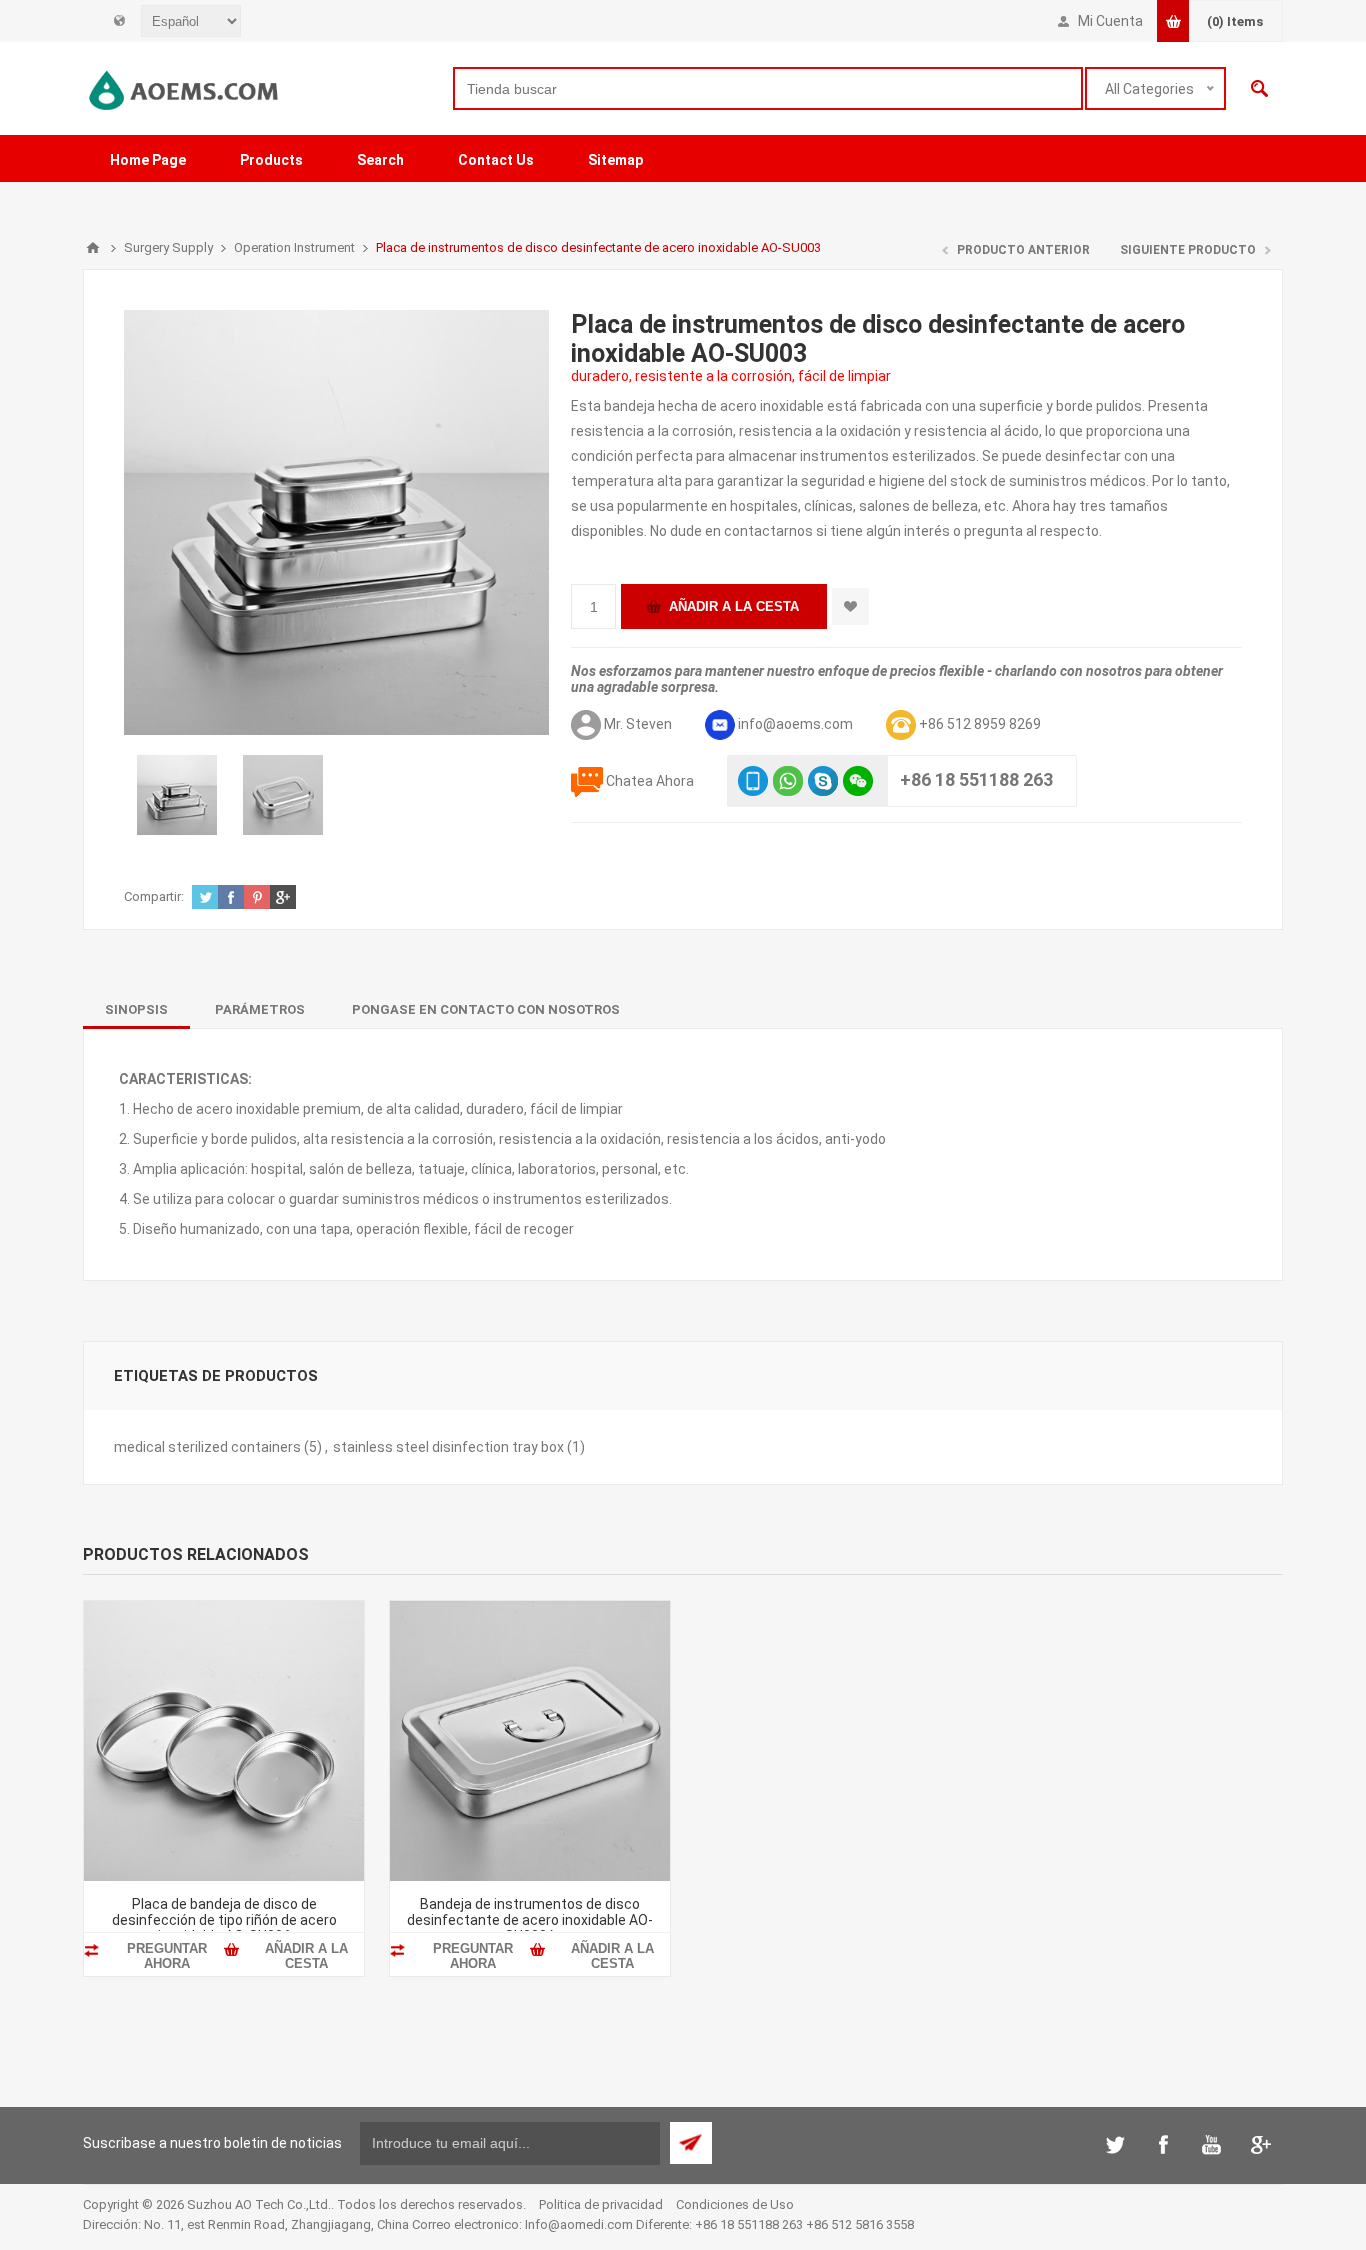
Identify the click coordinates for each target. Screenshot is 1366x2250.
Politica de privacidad (601, 2204)
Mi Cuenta (1110, 21)
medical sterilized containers (207, 1447)
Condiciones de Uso (735, 2204)
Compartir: (154, 896)
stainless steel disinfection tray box (448, 1447)
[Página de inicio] (93, 248)
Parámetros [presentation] (260, 1009)
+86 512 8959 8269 (980, 724)
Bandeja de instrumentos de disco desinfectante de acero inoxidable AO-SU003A (530, 1920)
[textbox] (768, 88)
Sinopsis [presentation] (136, 1009)
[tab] (136, 1009)
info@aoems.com (795, 724)
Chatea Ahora (650, 781)
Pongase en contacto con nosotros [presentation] (486, 1009)
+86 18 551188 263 (976, 779)
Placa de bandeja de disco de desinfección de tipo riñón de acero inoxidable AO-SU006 (224, 1920)
